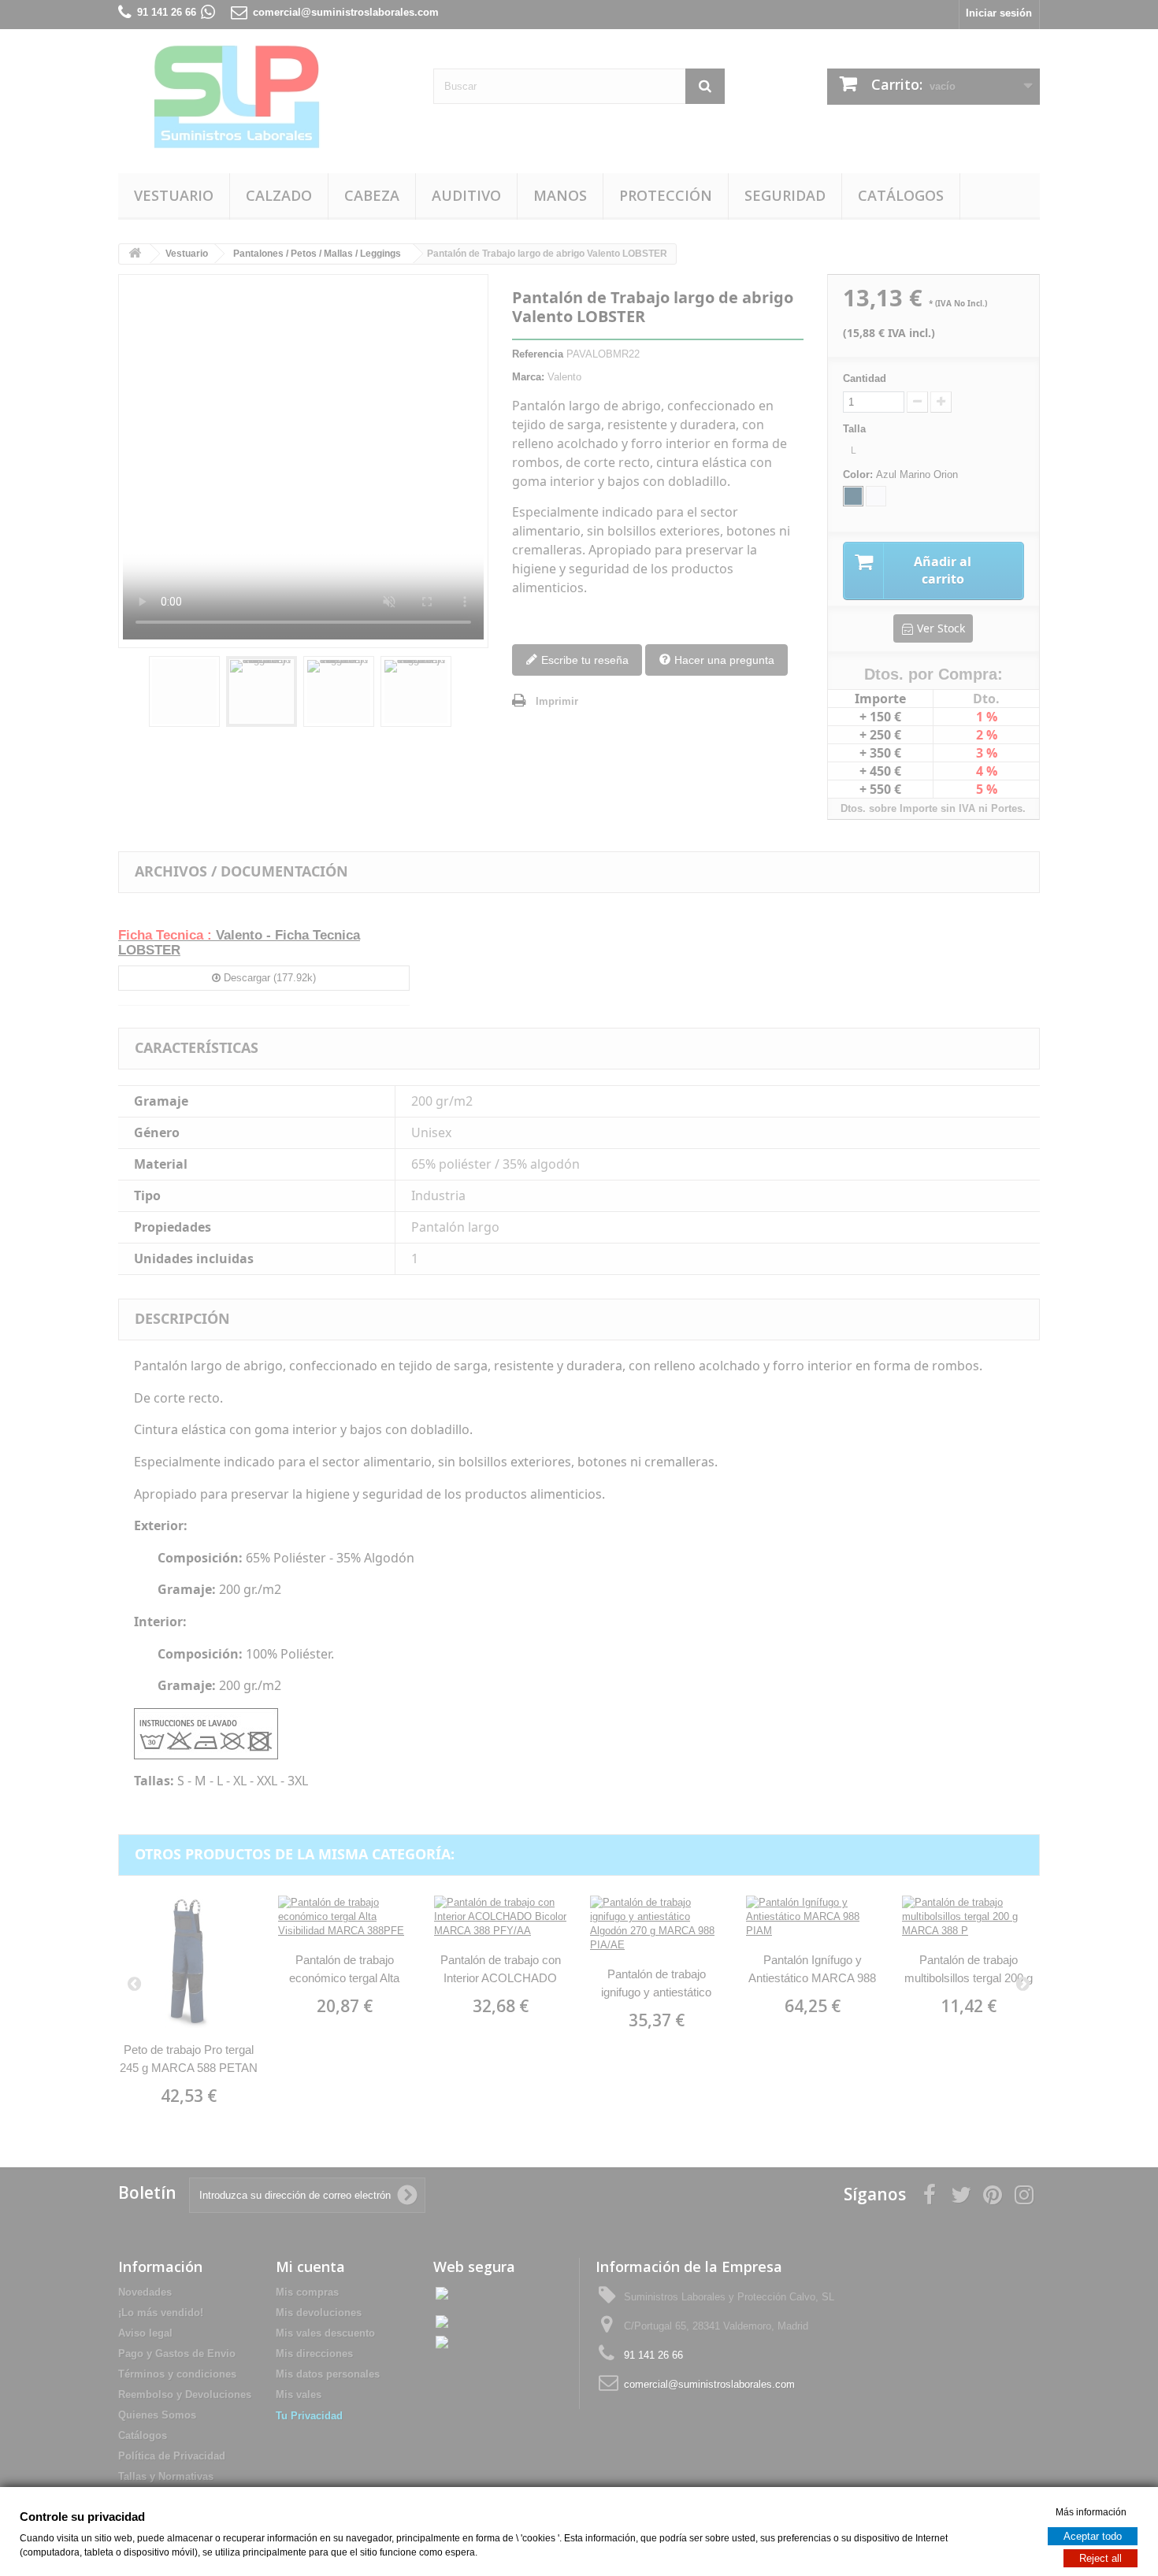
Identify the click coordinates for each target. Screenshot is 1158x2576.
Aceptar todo (1093, 2535)
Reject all (1100, 2557)
